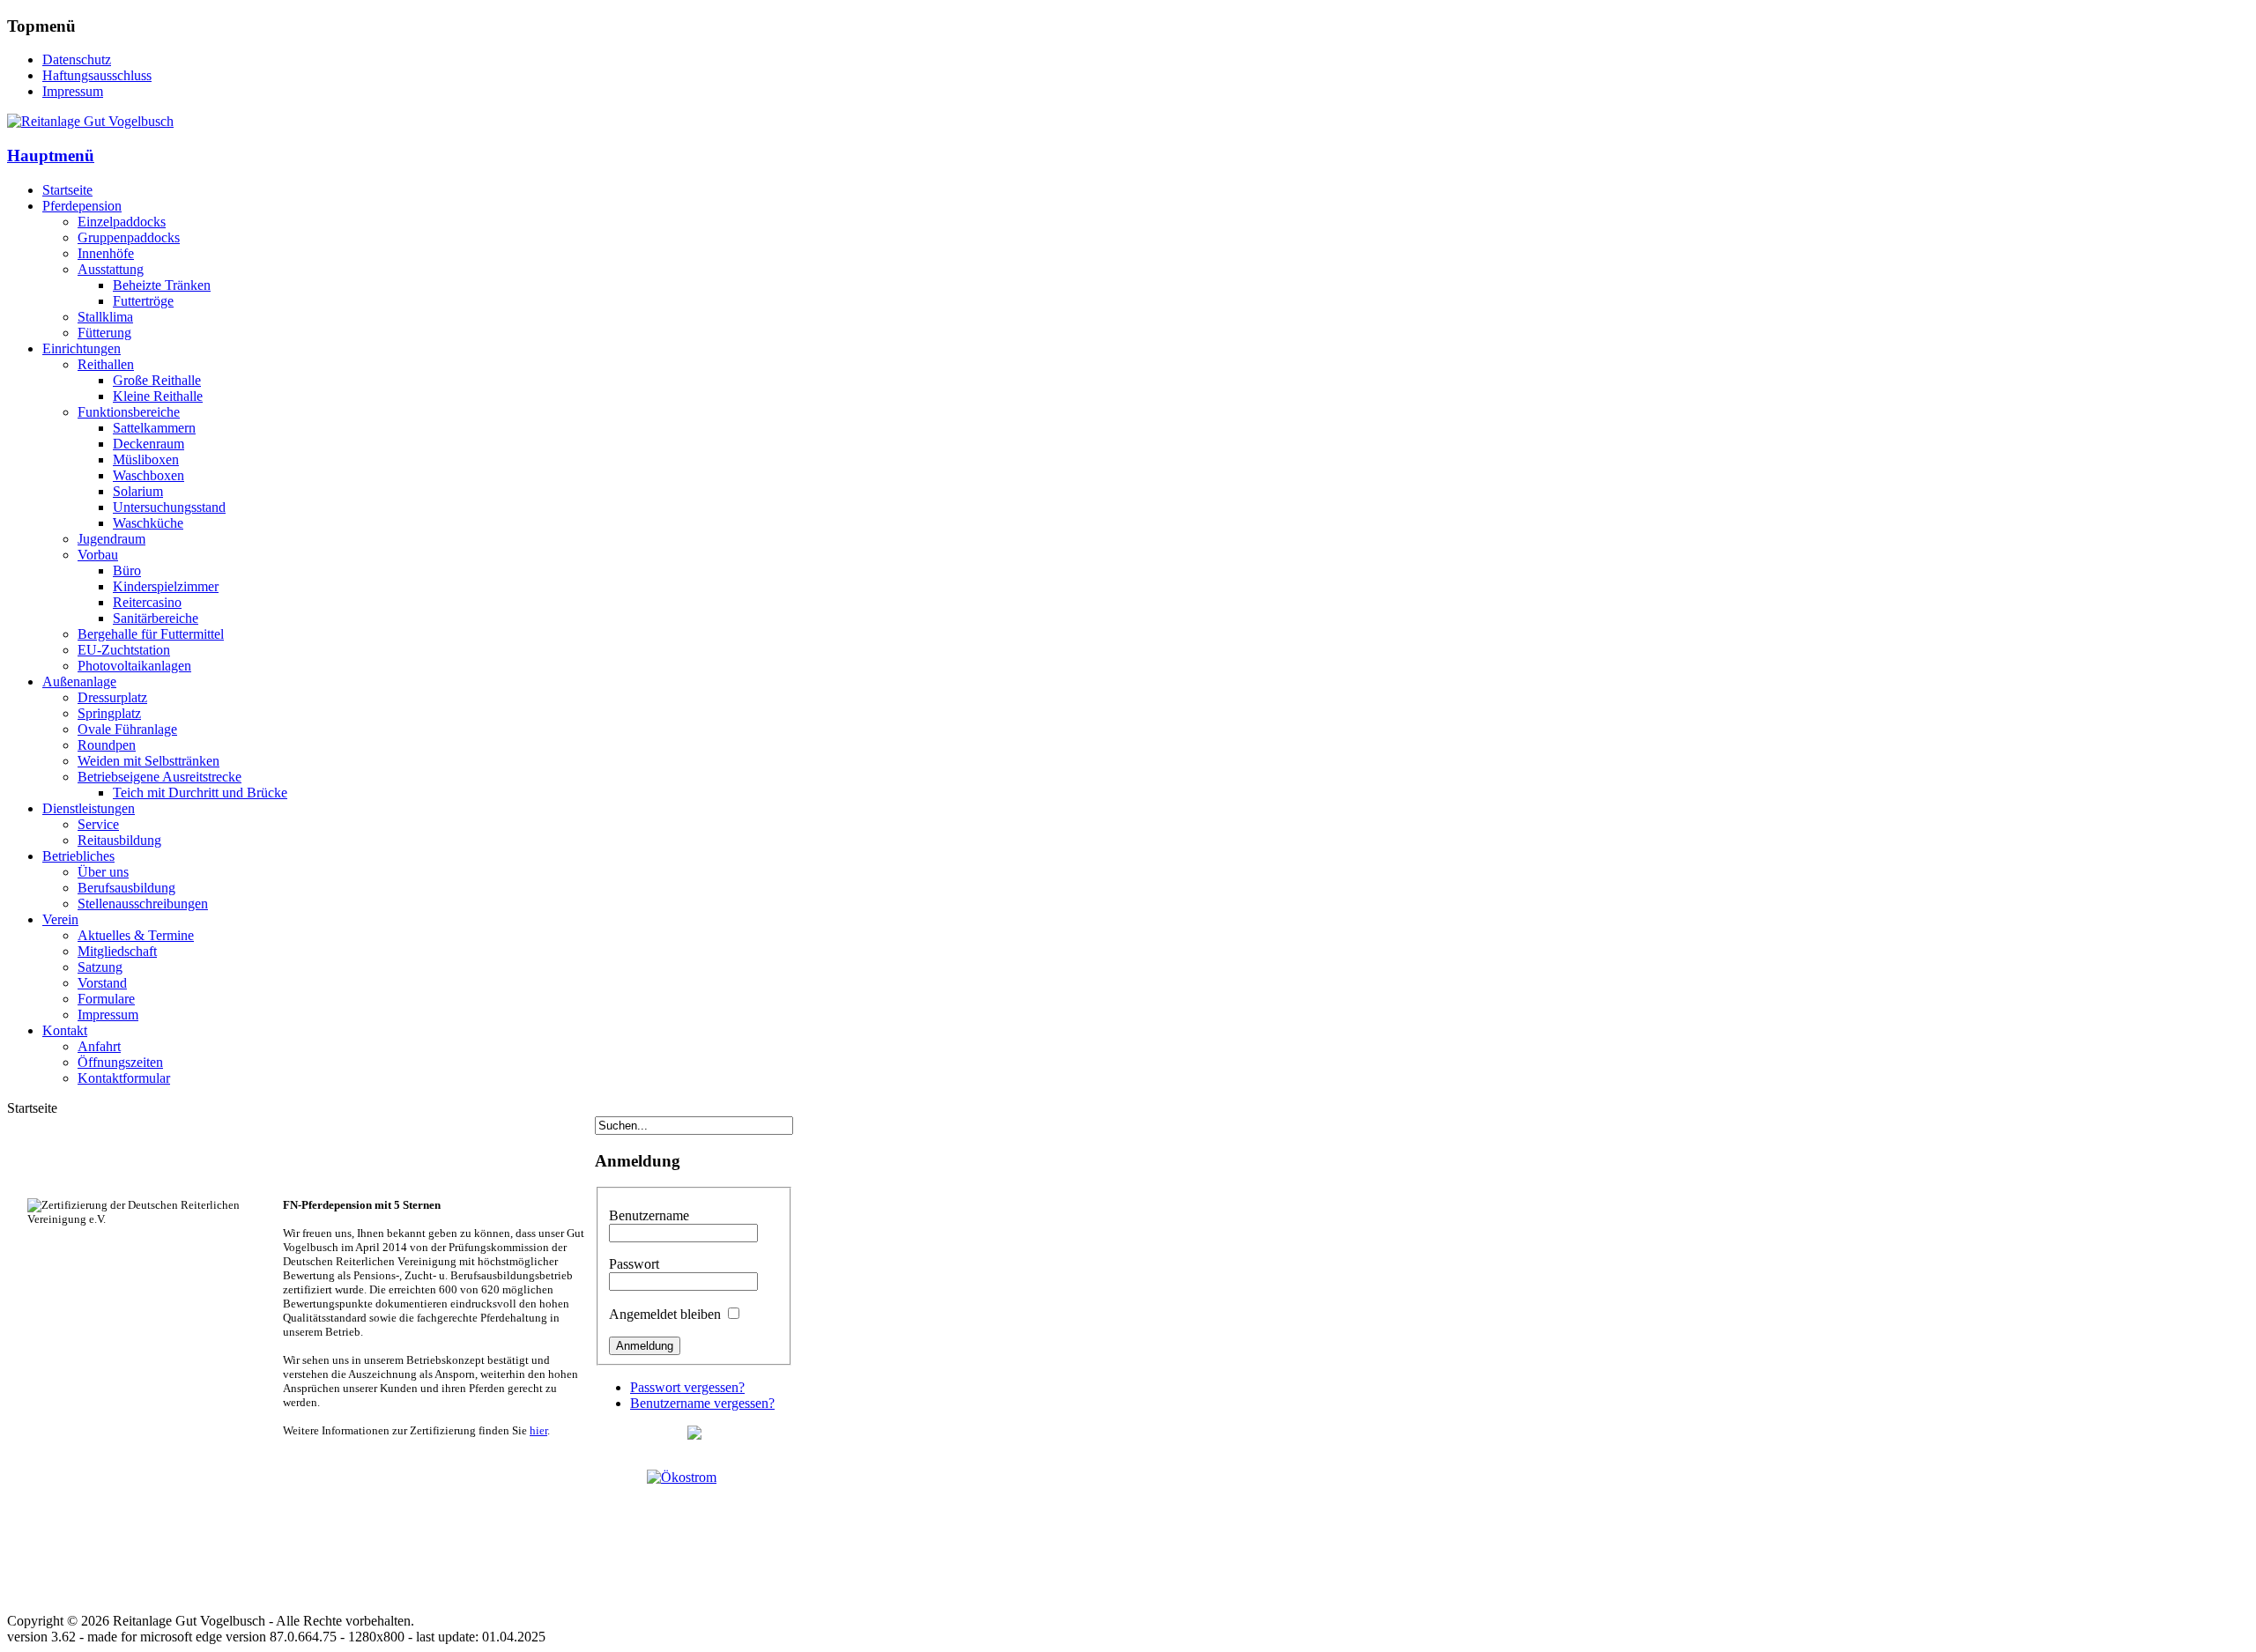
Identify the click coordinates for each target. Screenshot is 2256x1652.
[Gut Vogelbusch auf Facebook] (694, 1435)
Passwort (634, 1264)
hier (538, 1430)
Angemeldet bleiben (665, 1314)
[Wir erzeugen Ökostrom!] (694, 1526)
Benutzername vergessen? (702, 1403)
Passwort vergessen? (687, 1387)
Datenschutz (77, 59)
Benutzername (649, 1215)
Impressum (73, 91)
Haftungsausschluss (97, 75)
